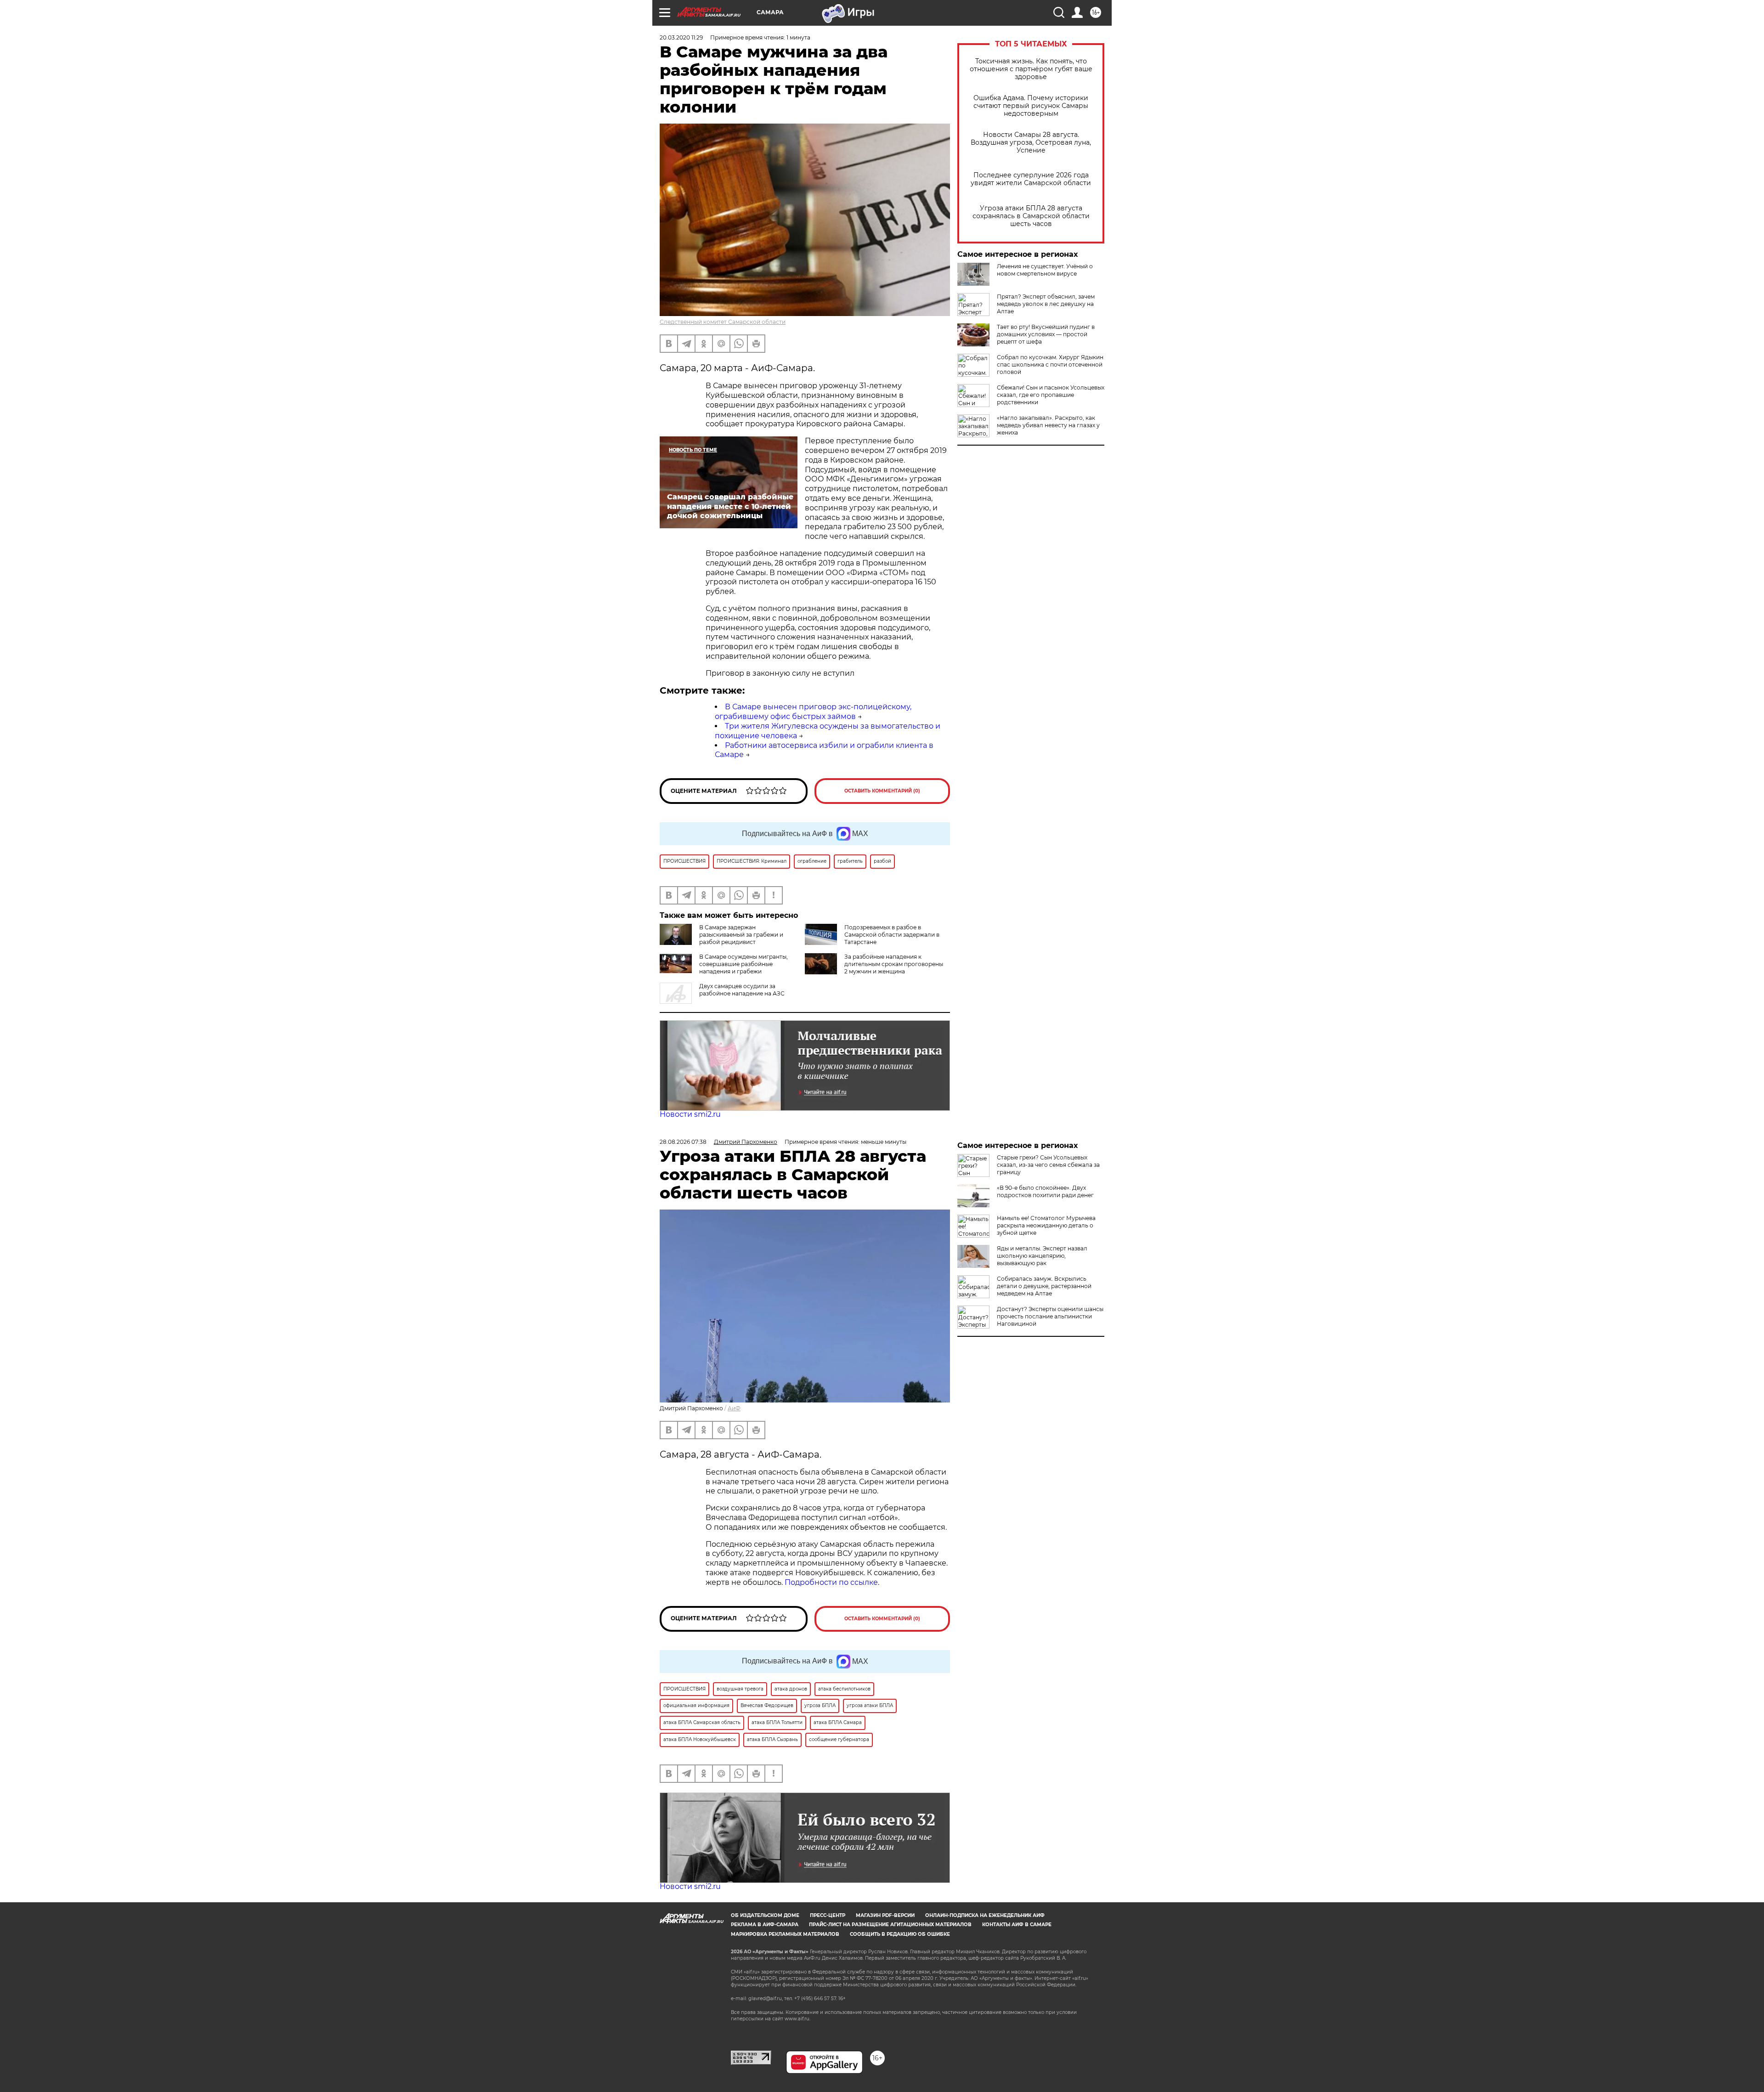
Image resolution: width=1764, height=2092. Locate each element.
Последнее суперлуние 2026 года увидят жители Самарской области (1031, 179)
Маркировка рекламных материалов (785, 1934)
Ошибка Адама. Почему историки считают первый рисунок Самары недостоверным (1031, 106)
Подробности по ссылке (831, 1582)
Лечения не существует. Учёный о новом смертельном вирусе (1045, 270)
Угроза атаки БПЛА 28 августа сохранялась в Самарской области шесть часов (1031, 216)
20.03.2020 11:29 (681, 37)
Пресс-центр (828, 1915)
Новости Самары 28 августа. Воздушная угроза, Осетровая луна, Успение (1031, 143)
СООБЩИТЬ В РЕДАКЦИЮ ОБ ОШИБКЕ (900, 1934)
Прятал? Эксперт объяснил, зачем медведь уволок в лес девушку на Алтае (1046, 304)
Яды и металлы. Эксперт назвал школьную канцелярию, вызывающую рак (1042, 1256)
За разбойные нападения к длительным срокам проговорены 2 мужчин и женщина (894, 964)
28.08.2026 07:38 (683, 1142)
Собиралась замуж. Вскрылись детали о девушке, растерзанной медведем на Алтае (1044, 1286)
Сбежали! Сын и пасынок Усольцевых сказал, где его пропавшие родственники (1051, 395)
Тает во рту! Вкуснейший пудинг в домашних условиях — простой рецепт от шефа (1046, 334)
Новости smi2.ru (690, 1114)
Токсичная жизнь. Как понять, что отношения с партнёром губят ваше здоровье (1031, 69)
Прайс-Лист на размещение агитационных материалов (890, 1925)
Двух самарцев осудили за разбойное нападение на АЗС (742, 990)
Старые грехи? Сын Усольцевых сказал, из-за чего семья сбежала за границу (1048, 1165)
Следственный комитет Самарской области (723, 322)
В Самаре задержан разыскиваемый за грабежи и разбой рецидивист (741, 935)
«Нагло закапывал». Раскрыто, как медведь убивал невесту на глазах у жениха (1048, 425)
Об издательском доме (765, 1915)
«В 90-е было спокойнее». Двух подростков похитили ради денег (1045, 1191)
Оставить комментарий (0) (882, 791)
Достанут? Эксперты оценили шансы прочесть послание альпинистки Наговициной (1050, 1316)
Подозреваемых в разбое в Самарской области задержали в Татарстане (892, 935)
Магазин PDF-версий (885, 1915)
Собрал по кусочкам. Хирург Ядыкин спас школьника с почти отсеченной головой (1050, 365)
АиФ (734, 1408)
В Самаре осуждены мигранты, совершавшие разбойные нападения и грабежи (743, 964)
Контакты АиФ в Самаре (1017, 1925)
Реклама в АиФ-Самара (765, 1925)
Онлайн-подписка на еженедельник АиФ (985, 1915)
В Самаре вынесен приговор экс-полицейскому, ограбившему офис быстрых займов (813, 712)
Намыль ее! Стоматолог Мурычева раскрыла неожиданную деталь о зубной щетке (1046, 1225)
